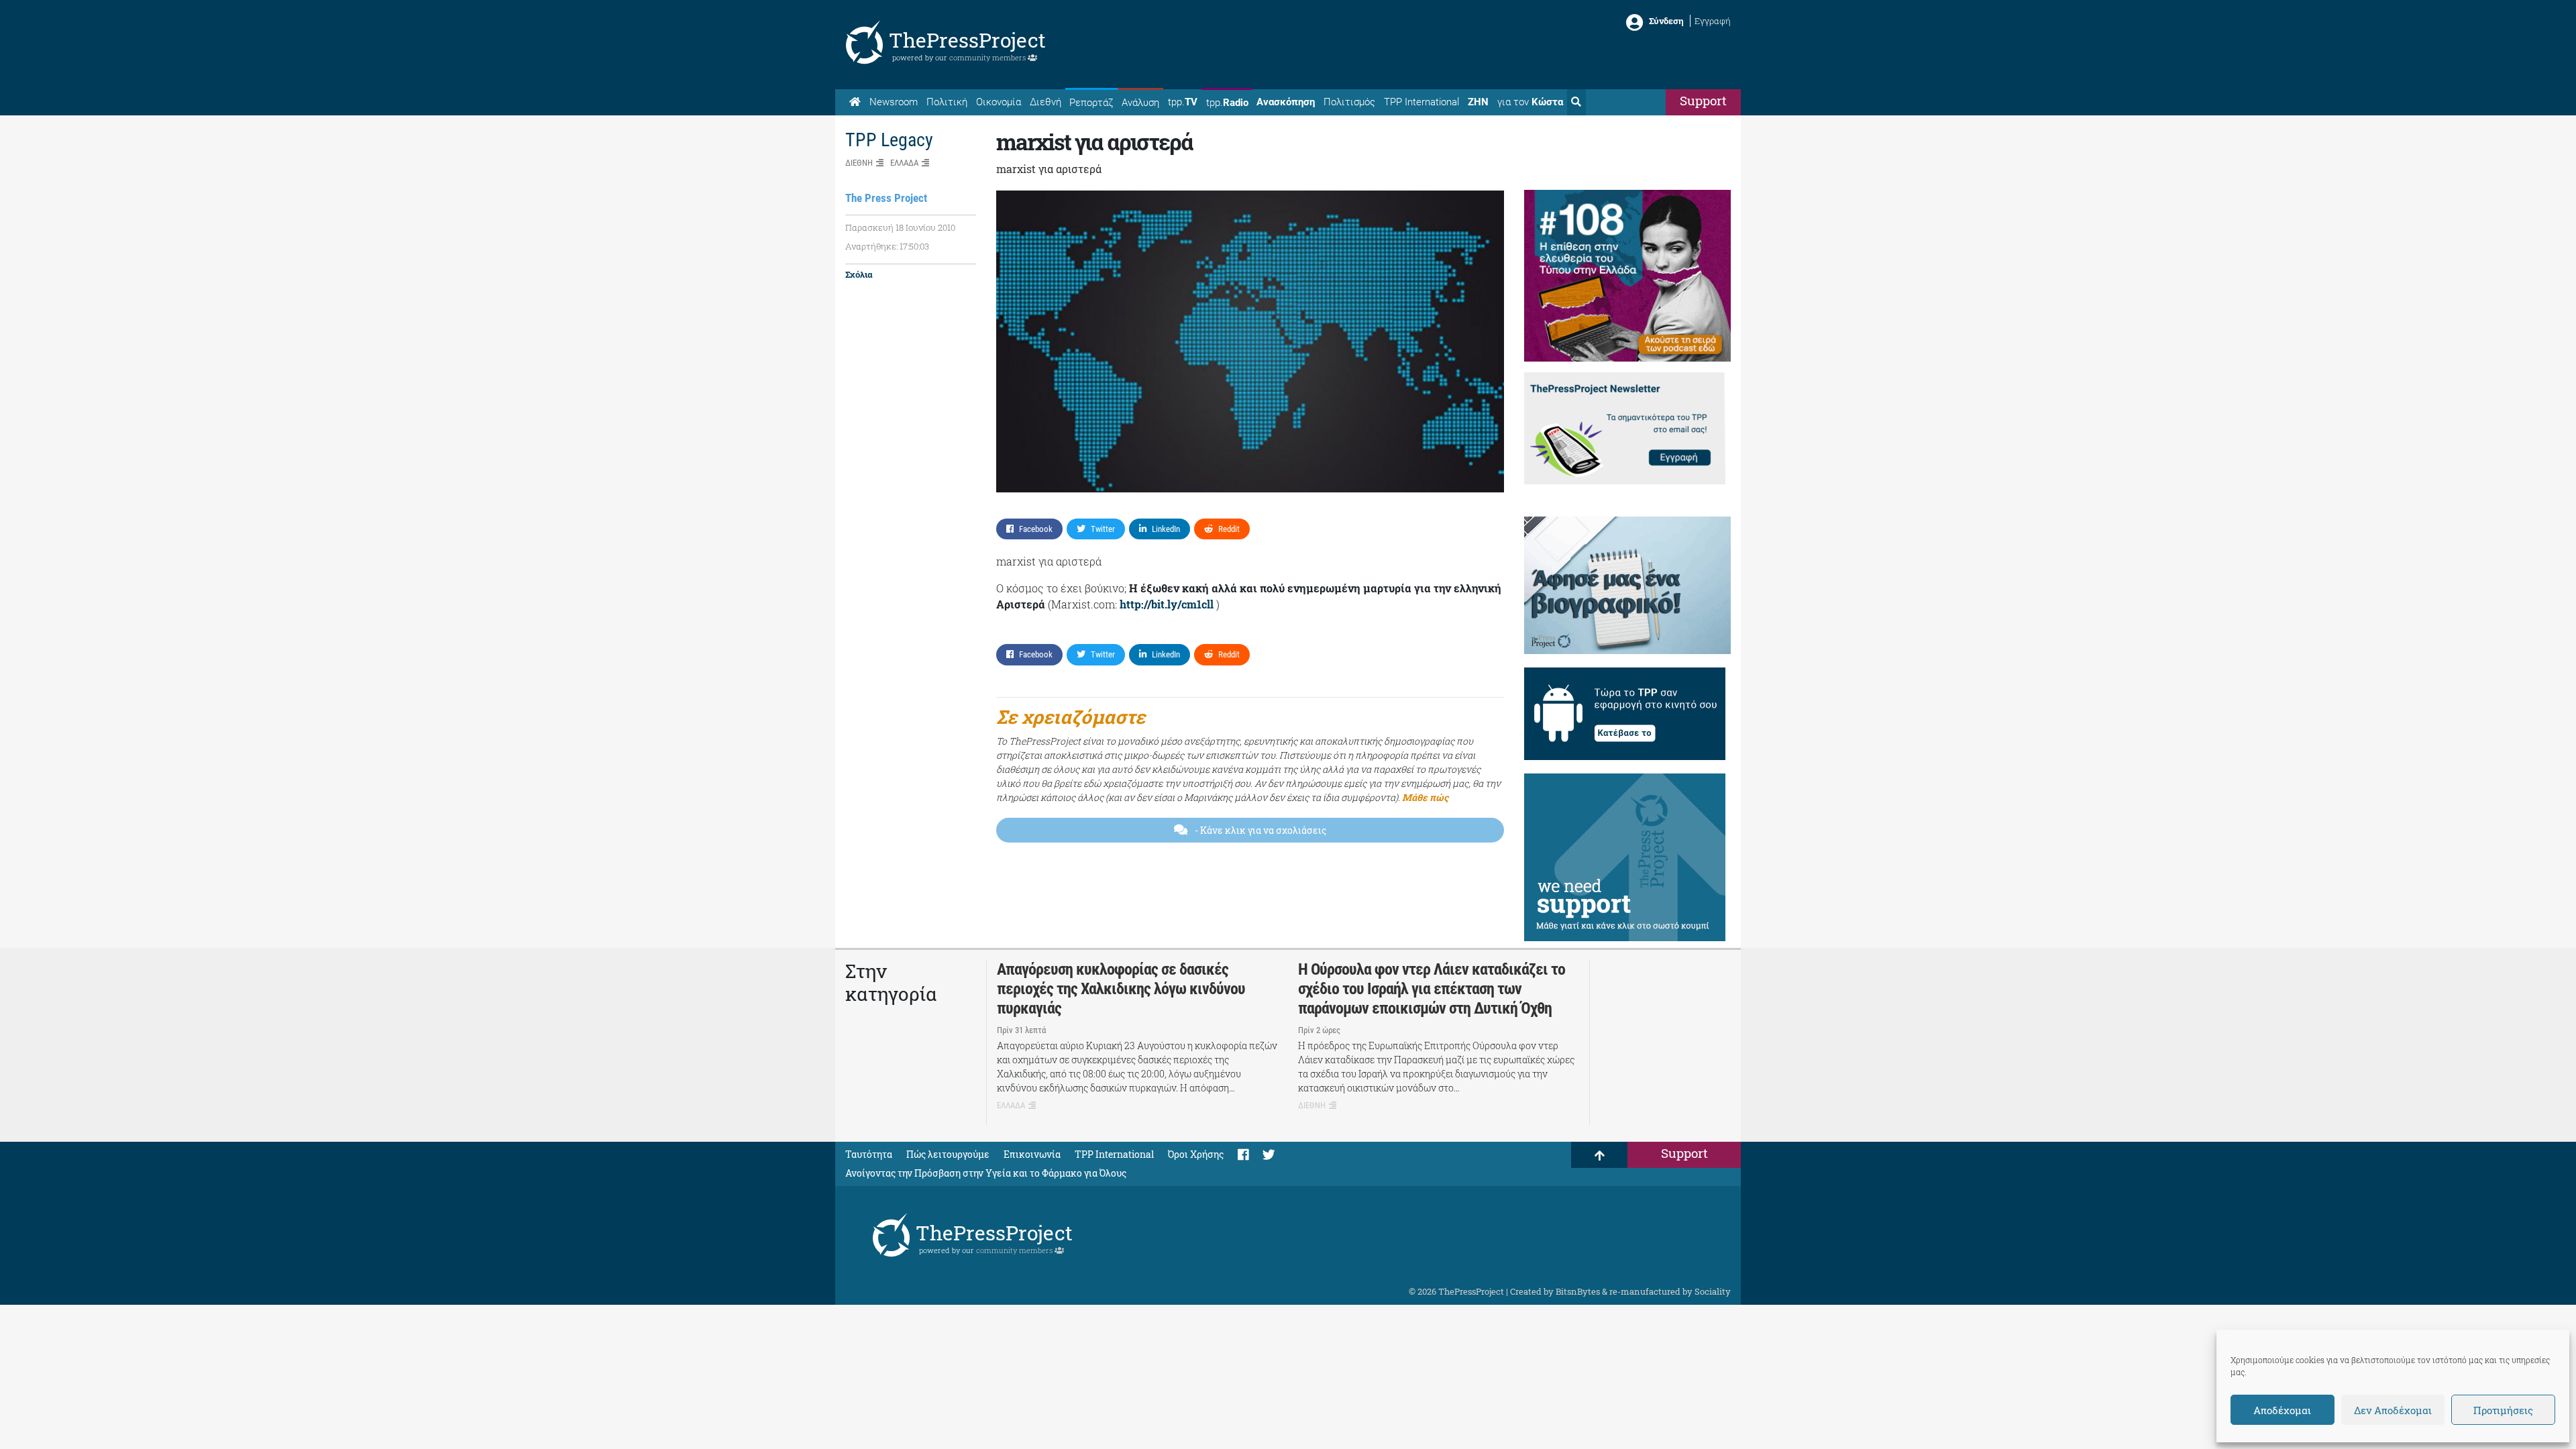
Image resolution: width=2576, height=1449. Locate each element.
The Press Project (886, 198)
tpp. (1183, 102)
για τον (1530, 102)
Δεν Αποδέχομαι (2393, 1410)
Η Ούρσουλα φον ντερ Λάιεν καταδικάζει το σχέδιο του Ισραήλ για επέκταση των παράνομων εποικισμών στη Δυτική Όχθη (1432, 989)
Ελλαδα (904, 163)
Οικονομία (999, 102)
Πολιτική (947, 102)
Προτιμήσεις (2503, 1410)
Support (1703, 100)
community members (988, 57)
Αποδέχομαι (2282, 1410)
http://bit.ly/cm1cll (1167, 604)
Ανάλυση (1140, 103)
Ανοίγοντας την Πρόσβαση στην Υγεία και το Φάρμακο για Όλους (986, 1173)
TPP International (1421, 102)
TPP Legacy (889, 140)
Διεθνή (1045, 102)
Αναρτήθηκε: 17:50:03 (887, 246)
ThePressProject (967, 40)
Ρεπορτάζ (1091, 103)
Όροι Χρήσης (1196, 1154)
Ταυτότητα (869, 1154)
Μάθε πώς (1425, 797)
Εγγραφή (1713, 21)
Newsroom (894, 102)
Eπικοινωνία (1032, 1154)
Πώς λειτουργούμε (948, 1154)
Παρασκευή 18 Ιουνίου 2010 (900, 227)
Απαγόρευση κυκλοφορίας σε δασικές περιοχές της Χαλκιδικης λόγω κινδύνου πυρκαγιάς (1121, 989)
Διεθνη (859, 163)
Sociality (1713, 1291)
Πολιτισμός (1349, 102)
